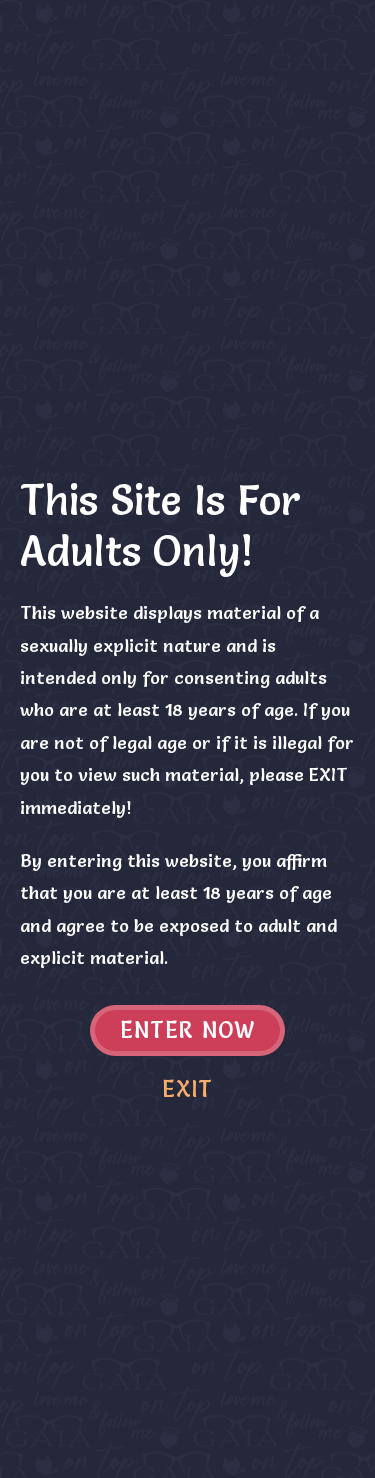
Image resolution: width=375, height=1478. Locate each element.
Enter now (187, 1030)
